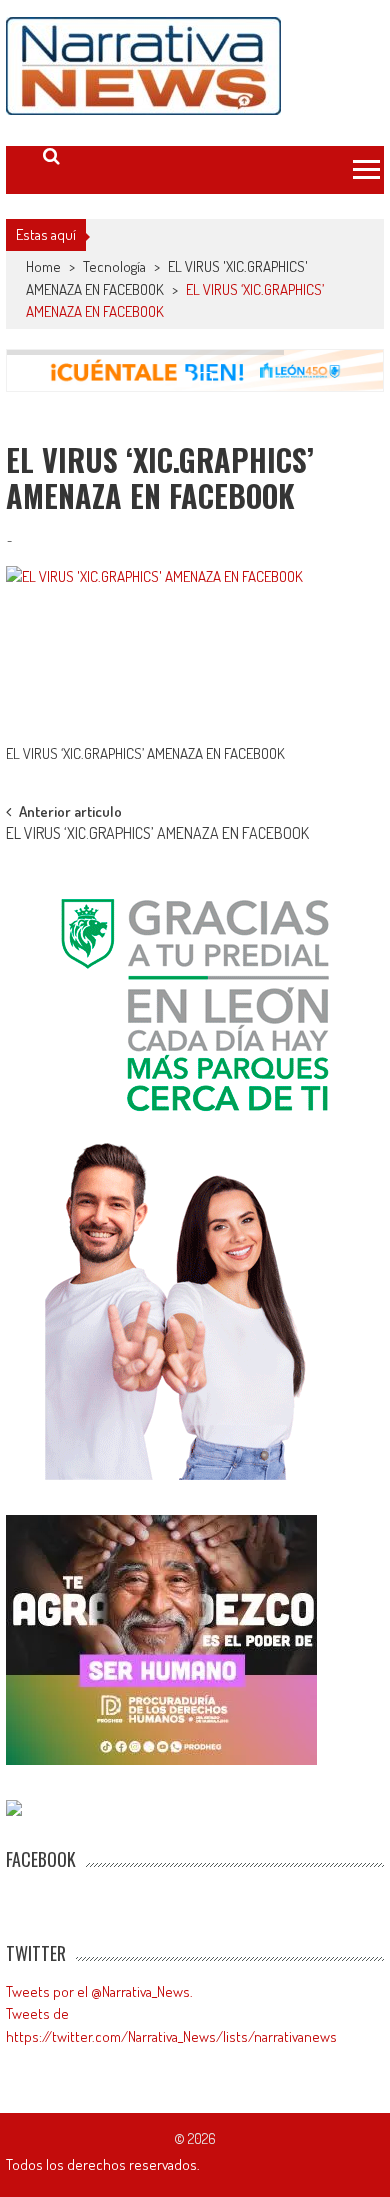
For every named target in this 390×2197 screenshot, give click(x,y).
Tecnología (114, 266)
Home (43, 266)
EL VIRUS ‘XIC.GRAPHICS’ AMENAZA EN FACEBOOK (157, 835)
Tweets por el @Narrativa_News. (99, 1991)
